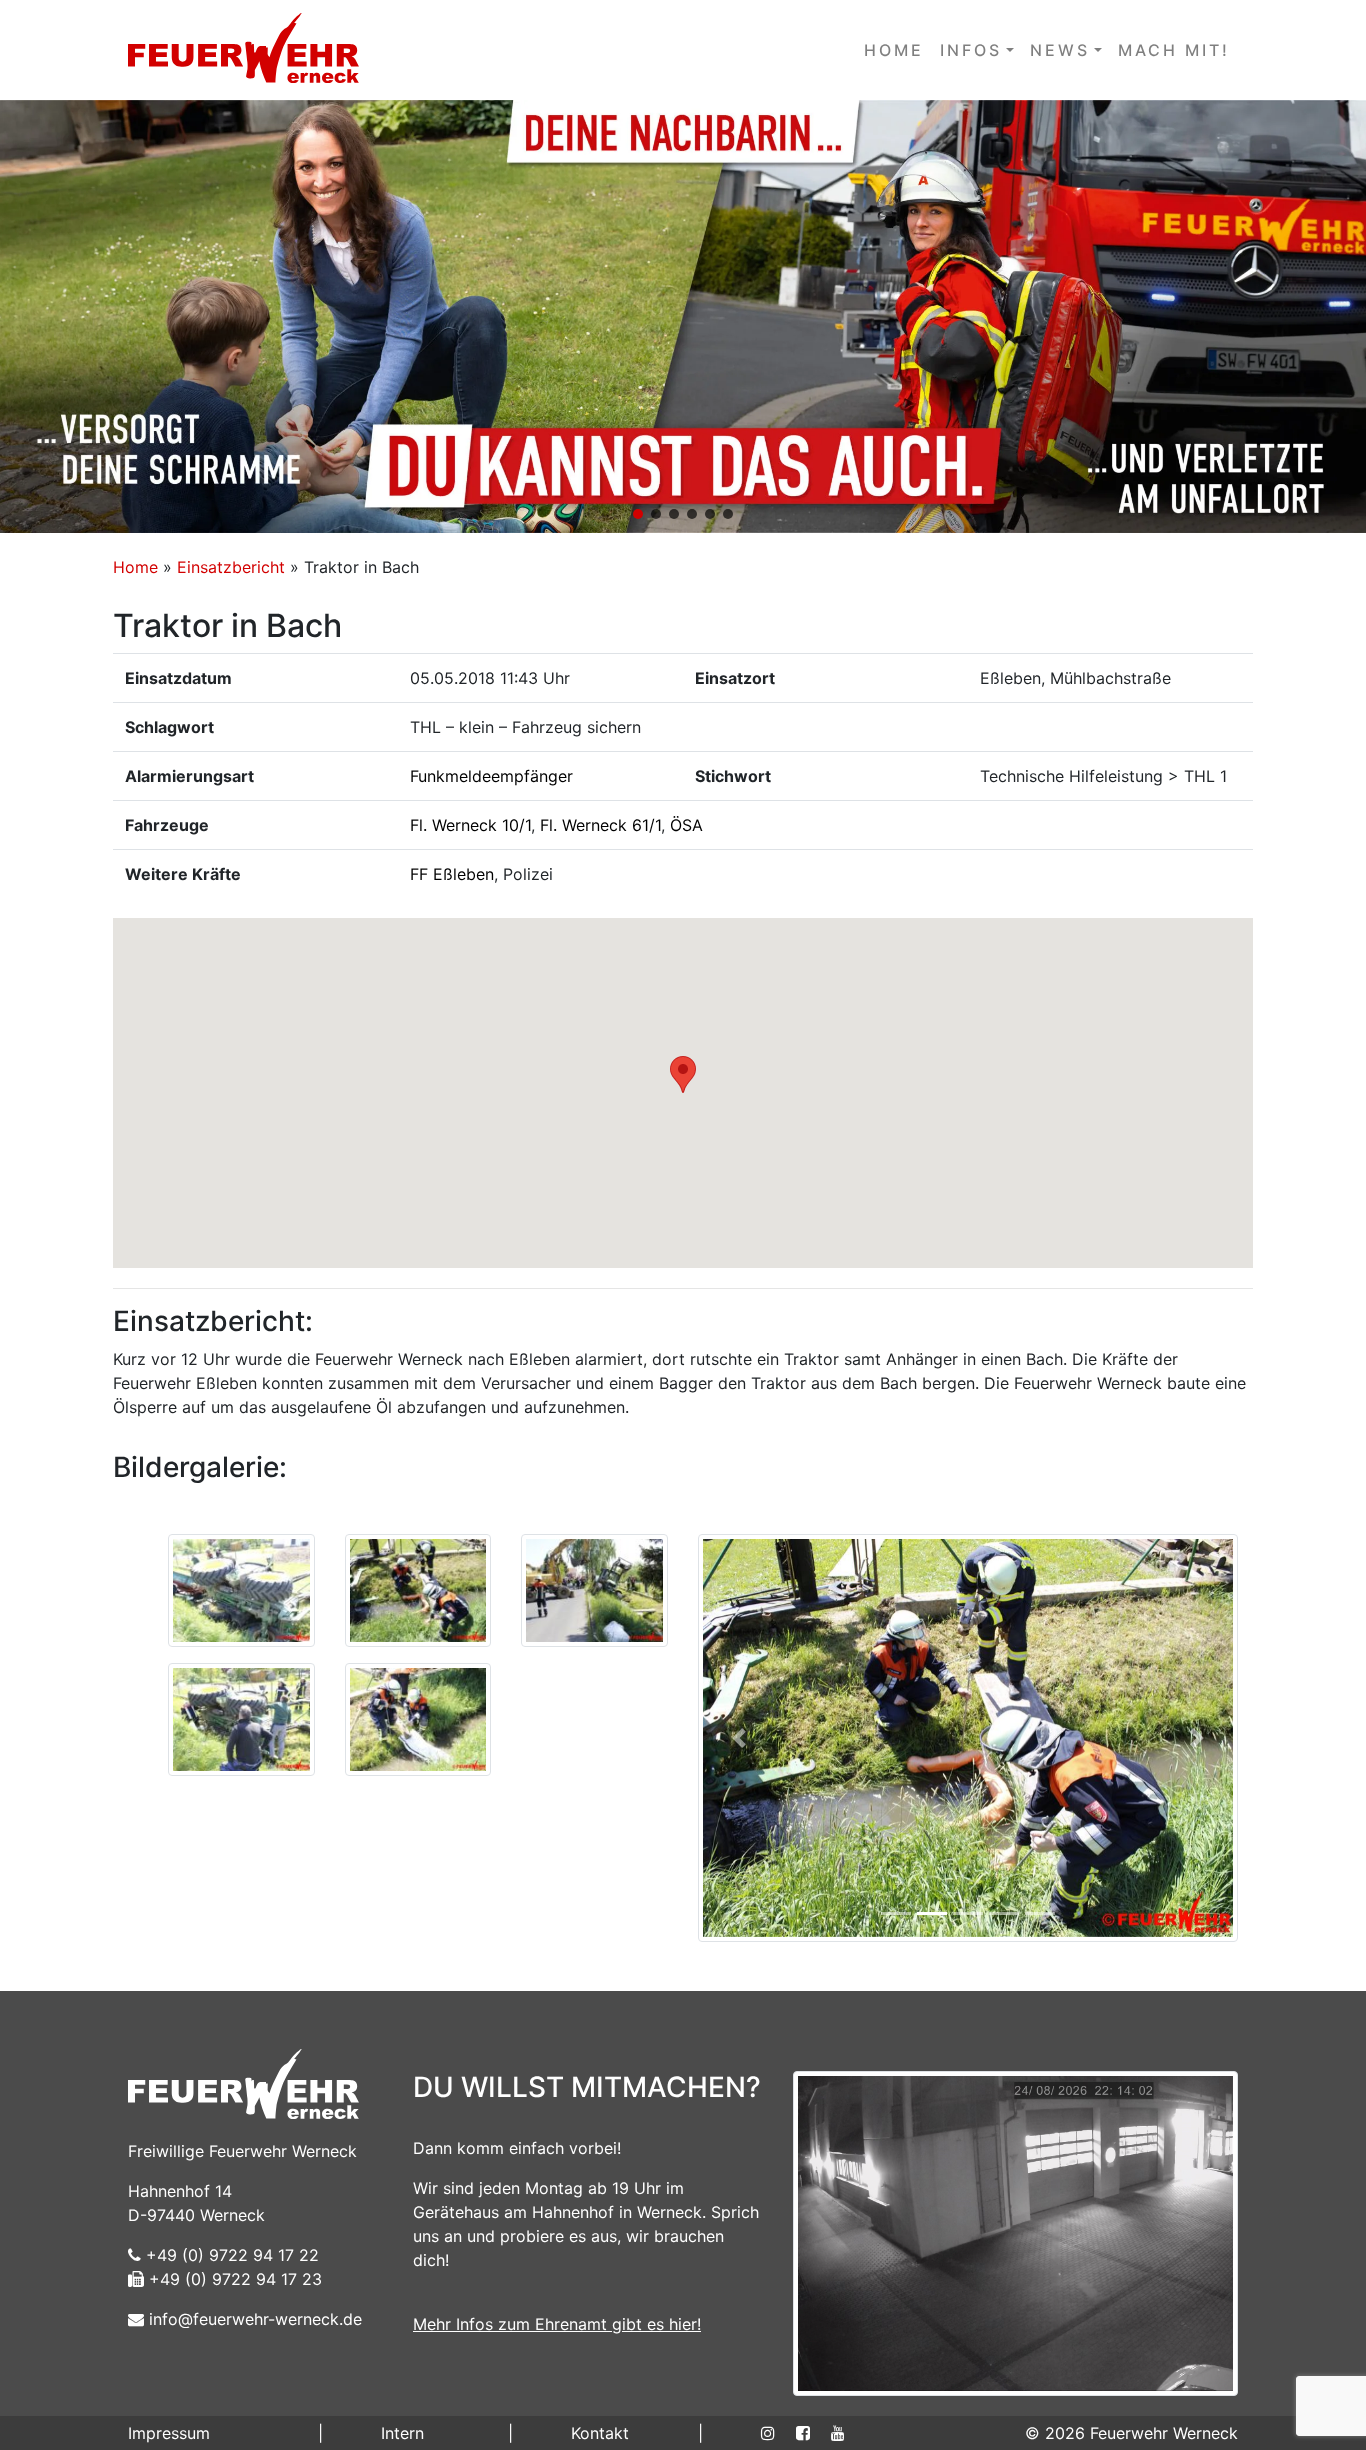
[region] (683, 316)
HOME (894, 50)
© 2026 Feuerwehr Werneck (1131, 2433)
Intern (402, 2433)
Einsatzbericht (231, 567)
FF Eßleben (452, 874)
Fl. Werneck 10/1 (470, 825)
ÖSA (686, 825)
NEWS (1060, 50)
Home (135, 567)
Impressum (169, 2433)
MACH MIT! (1174, 50)
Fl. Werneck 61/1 (600, 825)
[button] (683, 316)
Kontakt (600, 2433)
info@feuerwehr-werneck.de (253, 2319)
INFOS (971, 50)
